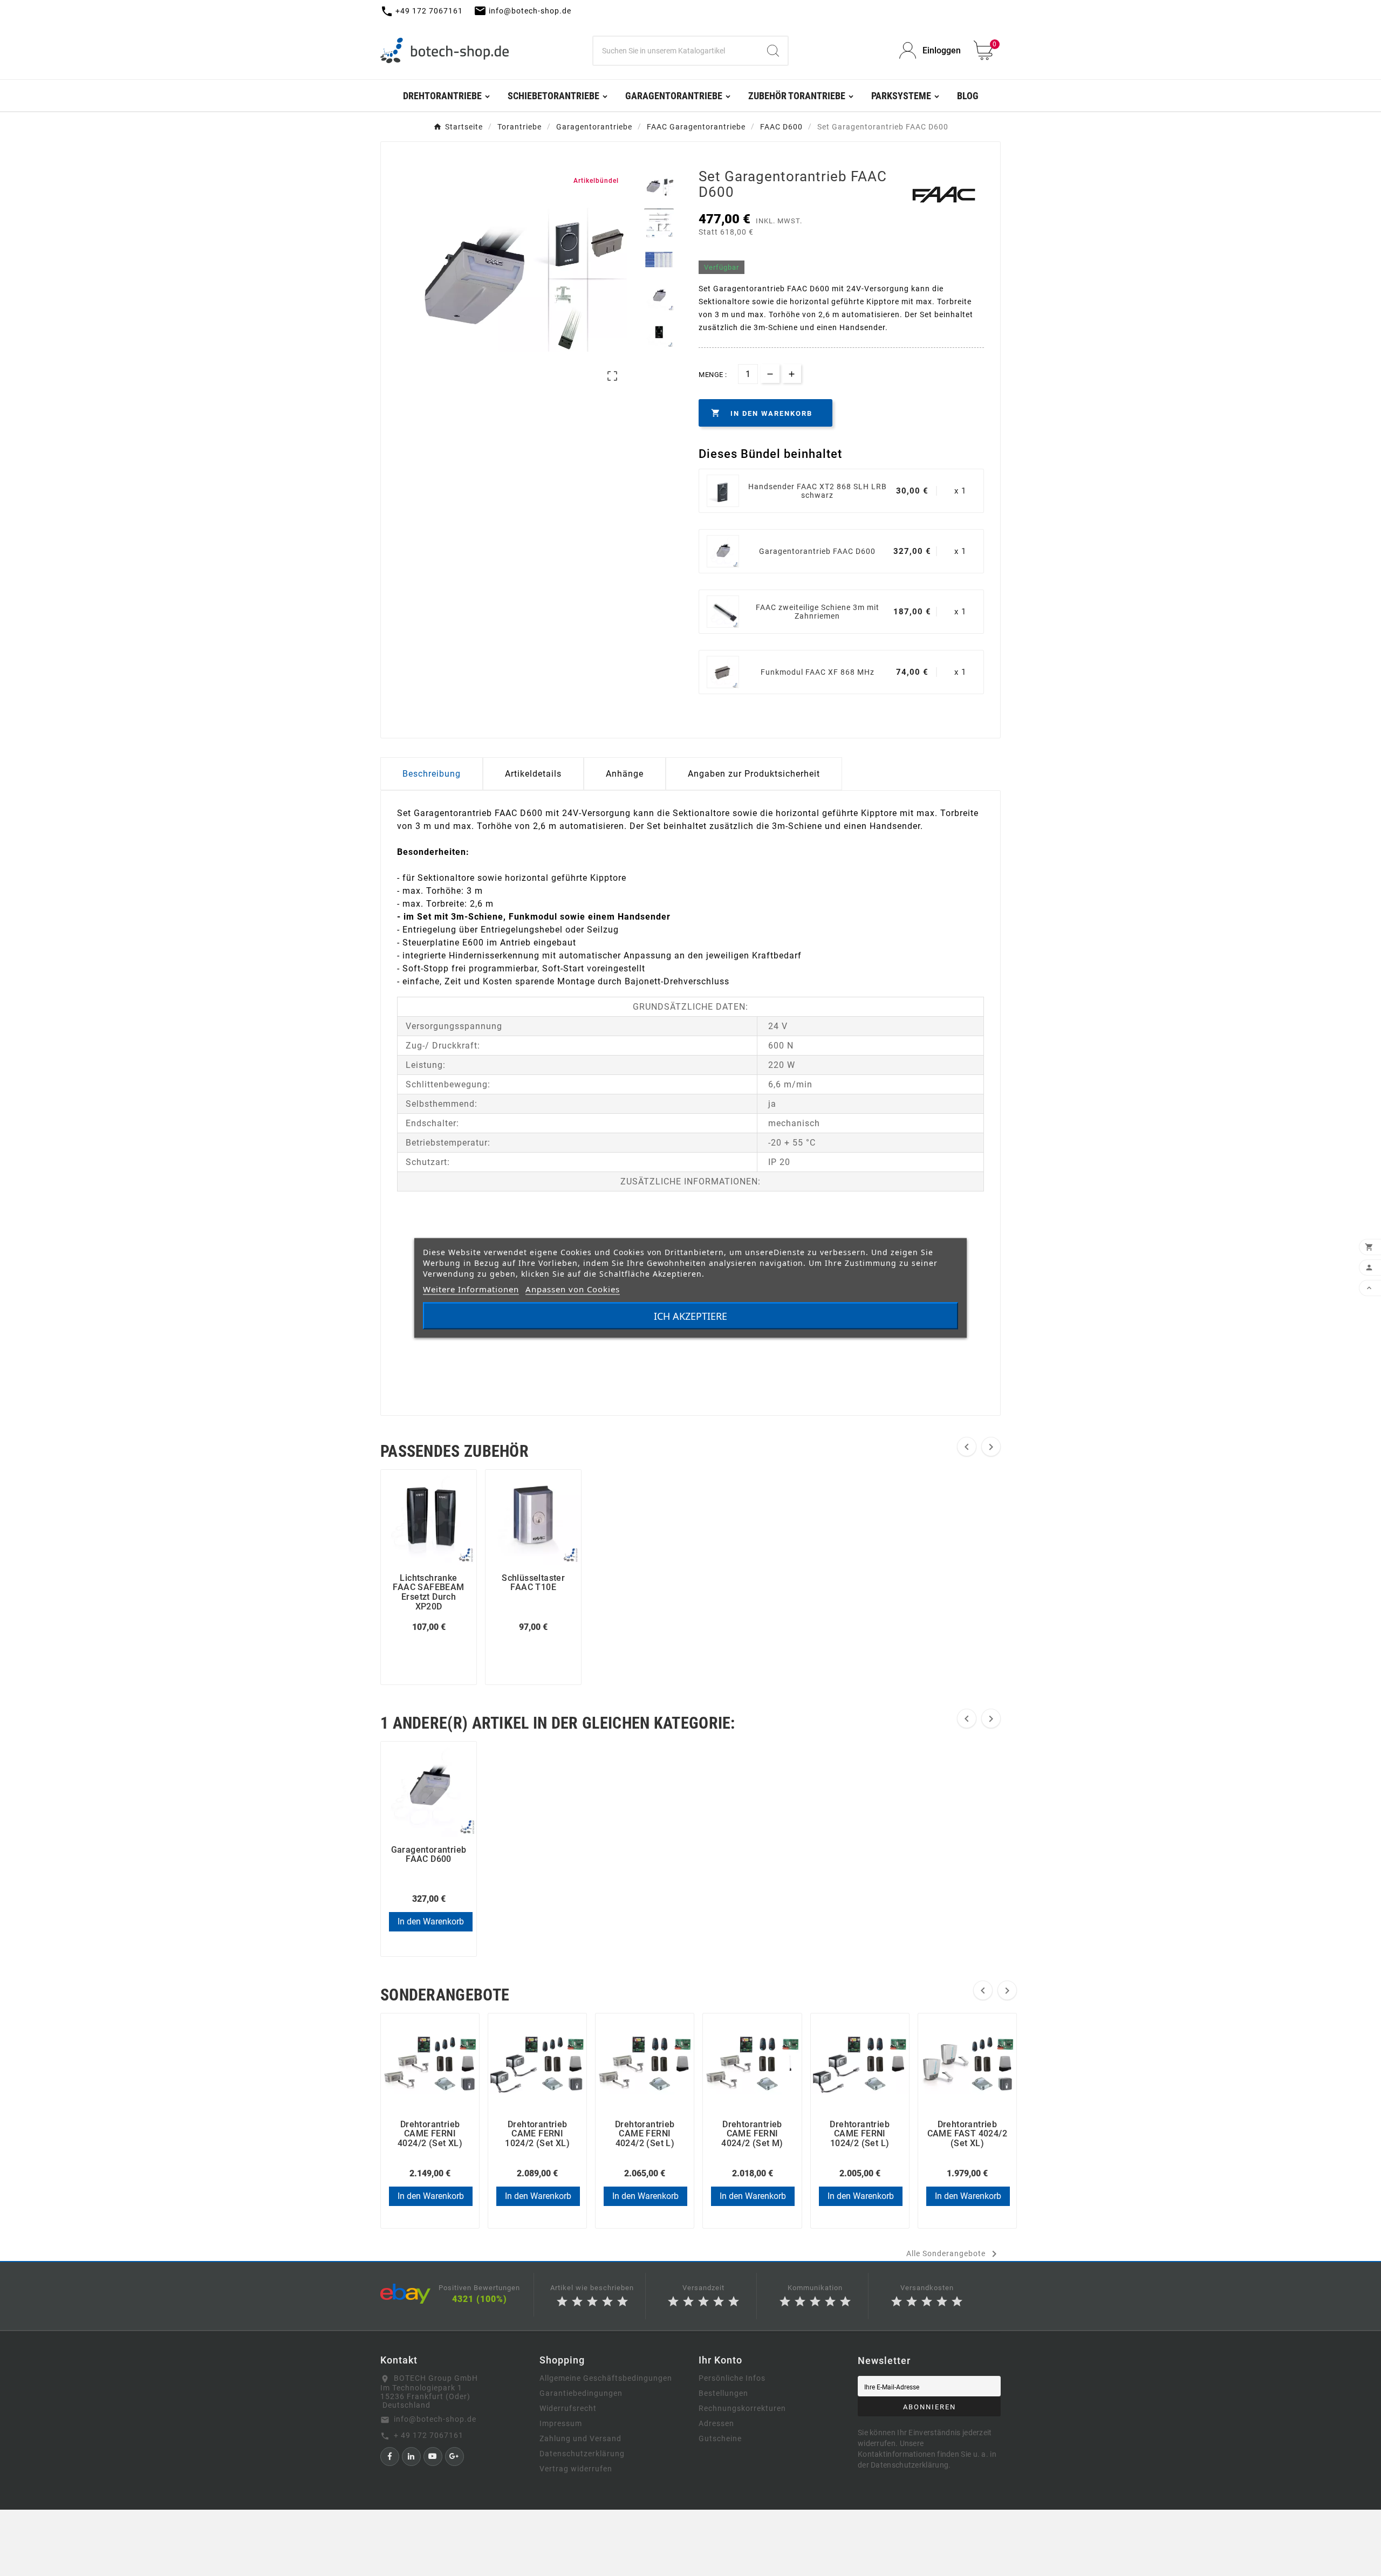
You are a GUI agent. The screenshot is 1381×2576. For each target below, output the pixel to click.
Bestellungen (723, 2393)
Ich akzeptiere (690, 1316)
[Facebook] (390, 2457)
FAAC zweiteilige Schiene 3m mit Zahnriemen (818, 612)
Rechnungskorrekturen (742, 2408)
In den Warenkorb (431, 1921)
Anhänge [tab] (625, 774)
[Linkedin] (411, 2457)
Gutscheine (720, 2438)
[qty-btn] (792, 374)
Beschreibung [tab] (432, 774)
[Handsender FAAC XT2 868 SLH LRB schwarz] (723, 491)
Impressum (561, 2423)
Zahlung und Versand (580, 2438)
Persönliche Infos (732, 2378)
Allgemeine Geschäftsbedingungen (606, 2378)
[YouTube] (433, 2457)
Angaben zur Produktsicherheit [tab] (754, 774)
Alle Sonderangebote (953, 2254)
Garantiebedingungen (581, 2393)
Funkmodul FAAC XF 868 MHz (818, 672)
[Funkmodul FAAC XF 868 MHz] (723, 672)
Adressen (716, 2423)
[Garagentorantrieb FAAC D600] (723, 551)
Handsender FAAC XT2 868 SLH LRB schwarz (818, 491)
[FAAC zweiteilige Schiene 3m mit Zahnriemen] (723, 612)
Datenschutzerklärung (582, 2454)
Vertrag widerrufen (576, 2469)
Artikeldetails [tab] (533, 774)
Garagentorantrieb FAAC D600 (817, 551)
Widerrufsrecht (568, 2408)
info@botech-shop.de (435, 2419)
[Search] (773, 51)
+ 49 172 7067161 (429, 2435)
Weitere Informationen (471, 1289)
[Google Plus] (454, 2457)
